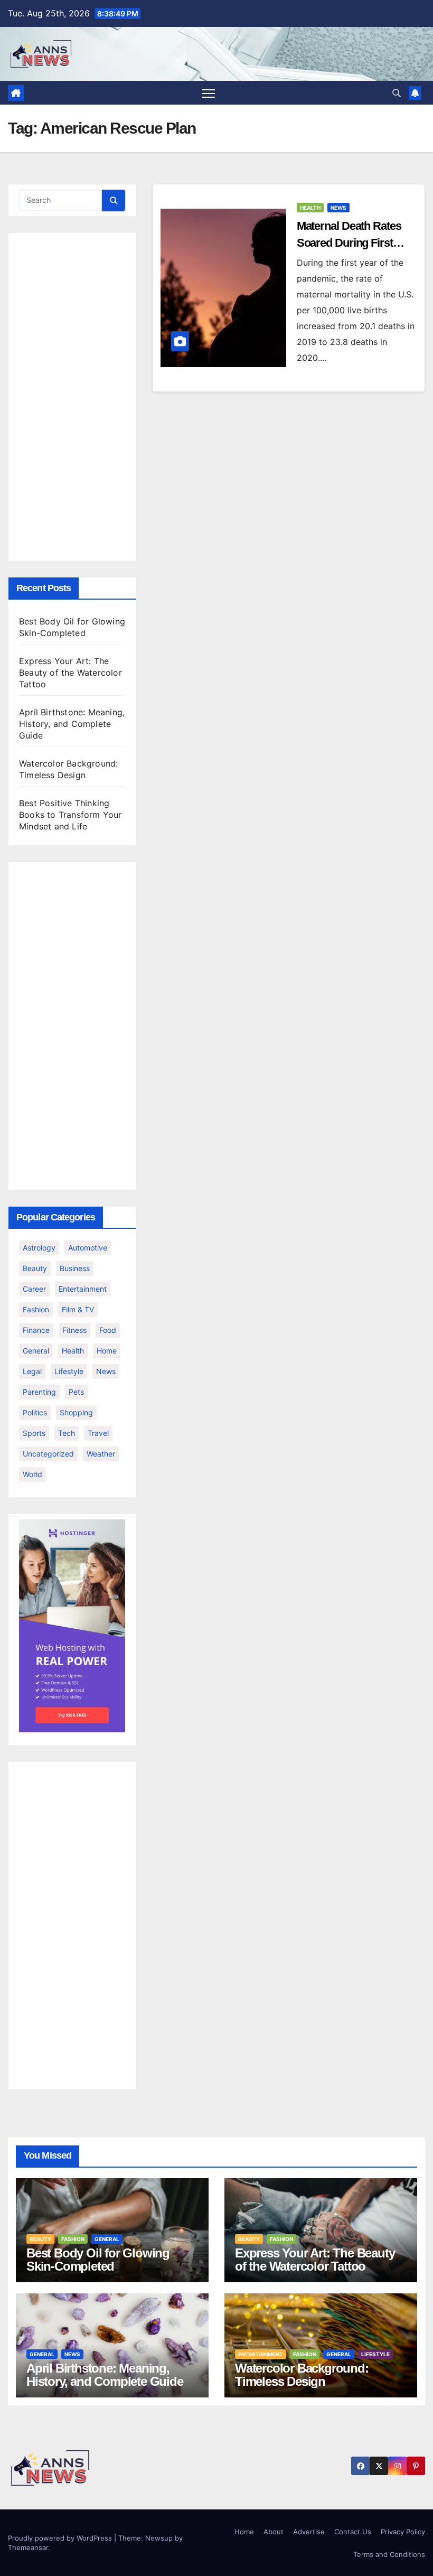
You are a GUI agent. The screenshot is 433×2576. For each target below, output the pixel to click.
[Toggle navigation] (208, 93)
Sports (34, 1433)
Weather (101, 1454)
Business (75, 1268)
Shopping (76, 1412)
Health (73, 1351)
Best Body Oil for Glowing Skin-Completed (98, 2260)
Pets (76, 1392)
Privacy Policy (403, 2532)
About (274, 2532)
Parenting (39, 1392)
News (106, 1371)
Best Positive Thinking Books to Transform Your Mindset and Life (70, 815)
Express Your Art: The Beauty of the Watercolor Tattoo (70, 673)
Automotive (88, 1248)
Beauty (35, 1268)
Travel (98, 1433)
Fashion (36, 1309)
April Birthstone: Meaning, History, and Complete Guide (72, 724)
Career (34, 1289)
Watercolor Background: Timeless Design (302, 2375)
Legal (32, 1371)
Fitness (74, 1330)
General (36, 1351)
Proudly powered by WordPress (61, 2538)
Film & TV (78, 1309)
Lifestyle (69, 1371)
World (32, 1474)
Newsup (159, 2538)
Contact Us (353, 2532)
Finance (36, 1330)
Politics (35, 1412)
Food (108, 1330)
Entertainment (83, 1289)
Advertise (309, 2532)
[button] (397, 93)
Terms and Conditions (389, 2554)
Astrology (39, 1248)
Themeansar (28, 2547)
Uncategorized (48, 1454)
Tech (67, 1433)
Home (107, 1351)
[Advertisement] (72, 397)
